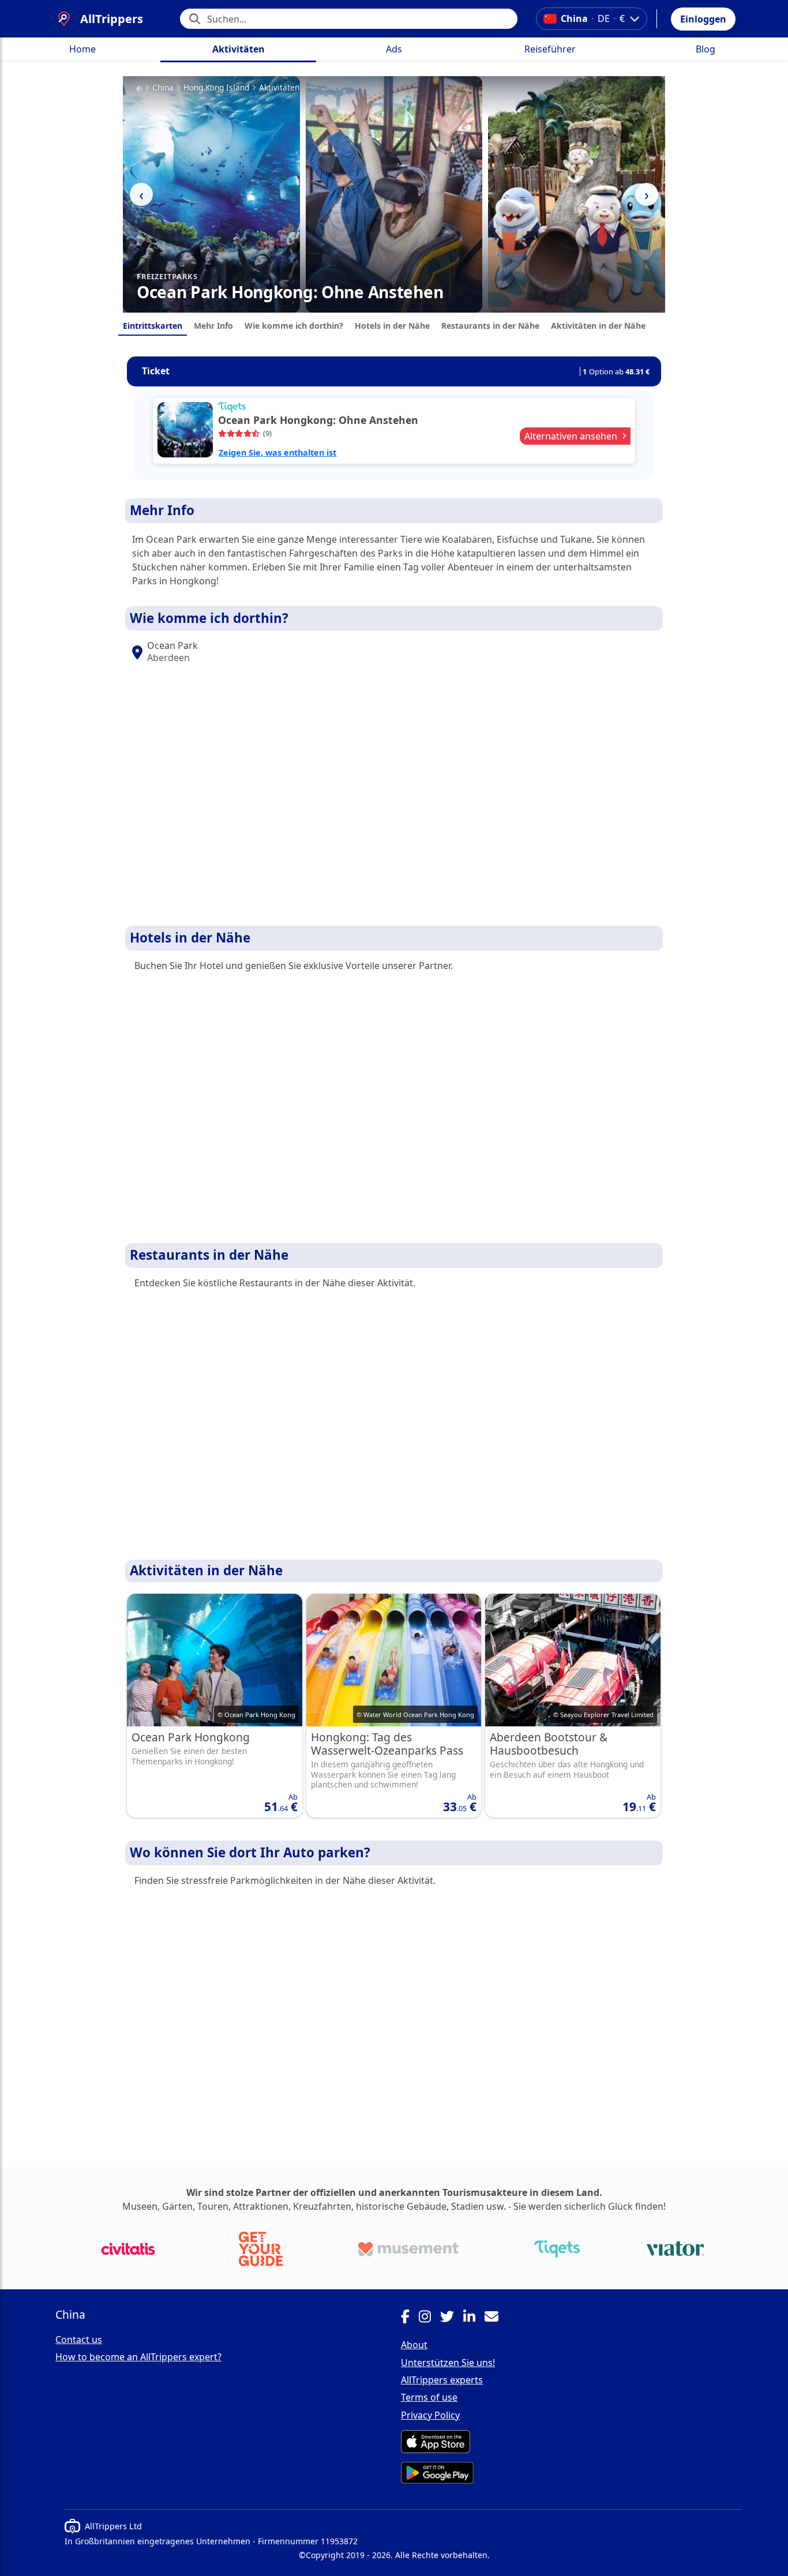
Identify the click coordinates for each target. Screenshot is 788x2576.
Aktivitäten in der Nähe (598, 326)
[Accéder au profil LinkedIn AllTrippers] (474, 2318)
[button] (703, 19)
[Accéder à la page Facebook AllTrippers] (410, 2318)
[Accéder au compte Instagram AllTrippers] (429, 2318)
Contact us (79, 2340)
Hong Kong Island (216, 88)
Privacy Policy (430, 2415)
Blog (706, 49)
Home (82, 49)
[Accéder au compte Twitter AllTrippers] (452, 2318)
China (163, 88)
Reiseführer (550, 49)
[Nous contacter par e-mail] (496, 2318)
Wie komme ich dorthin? (294, 326)
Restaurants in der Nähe (490, 326)
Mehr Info (213, 326)
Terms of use (429, 2397)
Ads (394, 49)
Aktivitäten (239, 49)
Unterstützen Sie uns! (448, 2363)
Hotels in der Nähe (392, 326)
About (414, 2345)
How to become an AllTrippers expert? (138, 2357)
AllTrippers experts (442, 2380)
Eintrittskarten (153, 326)
